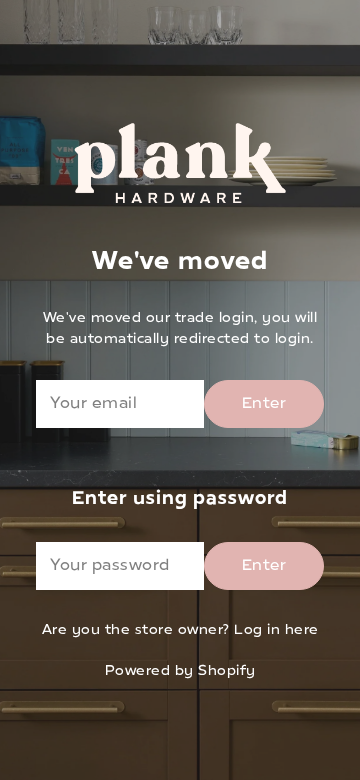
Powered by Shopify (180, 671)
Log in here (276, 630)
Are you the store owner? (180, 630)
